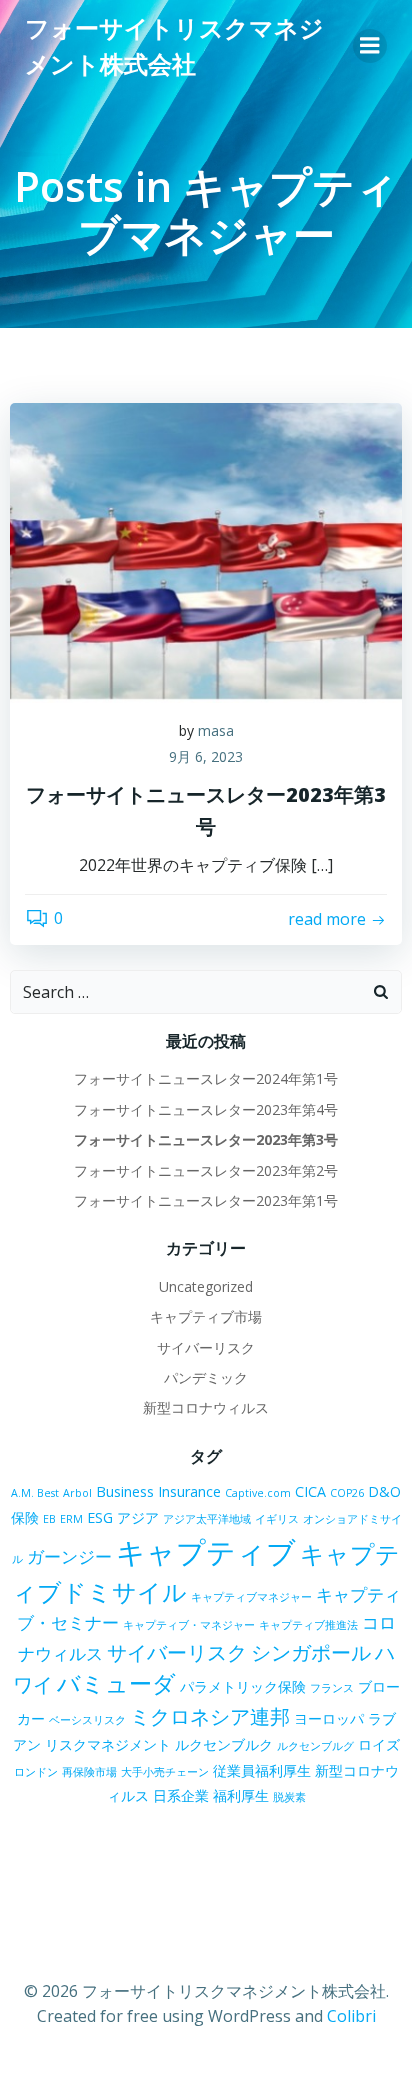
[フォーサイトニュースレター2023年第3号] (206, 551)
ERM (71, 1519)
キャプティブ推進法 (308, 1625)
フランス (332, 1688)
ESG (100, 1517)
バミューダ (116, 1683)
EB (49, 1519)
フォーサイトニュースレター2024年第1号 (206, 1078)
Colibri (351, 2016)
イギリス (277, 1519)
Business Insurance (158, 1491)
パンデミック (206, 1377)
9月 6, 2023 (206, 756)
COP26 (347, 1493)
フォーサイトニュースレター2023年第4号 (206, 1109)
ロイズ (379, 1744)
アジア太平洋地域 (207, 1519)
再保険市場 (89, 1772)
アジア (138, 1517)
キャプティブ (206, 1552)
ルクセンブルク (224, 1744)
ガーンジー (69, 1556)
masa (216, 730)
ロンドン (36, 1772)
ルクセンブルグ (315, 1746)
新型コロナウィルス (206, 1407)
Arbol (77, 1493)
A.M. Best (35, 1493)
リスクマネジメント (108, 1744)
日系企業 (181, 1795)
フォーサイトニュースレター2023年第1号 (206, 1200)
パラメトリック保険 (243, 1686)
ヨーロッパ (329, 1718)
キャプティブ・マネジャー (189, 1625)
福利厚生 (241, 1795)
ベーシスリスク (87, 1720)
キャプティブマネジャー (251, 1597)
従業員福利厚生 (262, 1770)
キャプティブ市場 (206, 1316)
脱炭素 (289, 1797)
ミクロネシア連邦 (210, 1716)
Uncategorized (206, 1286)
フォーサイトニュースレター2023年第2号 (206, 1170)
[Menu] (370, 46)
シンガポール (311, 1652)
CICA (310, 1491)
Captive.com (258, 1493)
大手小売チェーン (165, 1772)
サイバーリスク (206, 1347)
